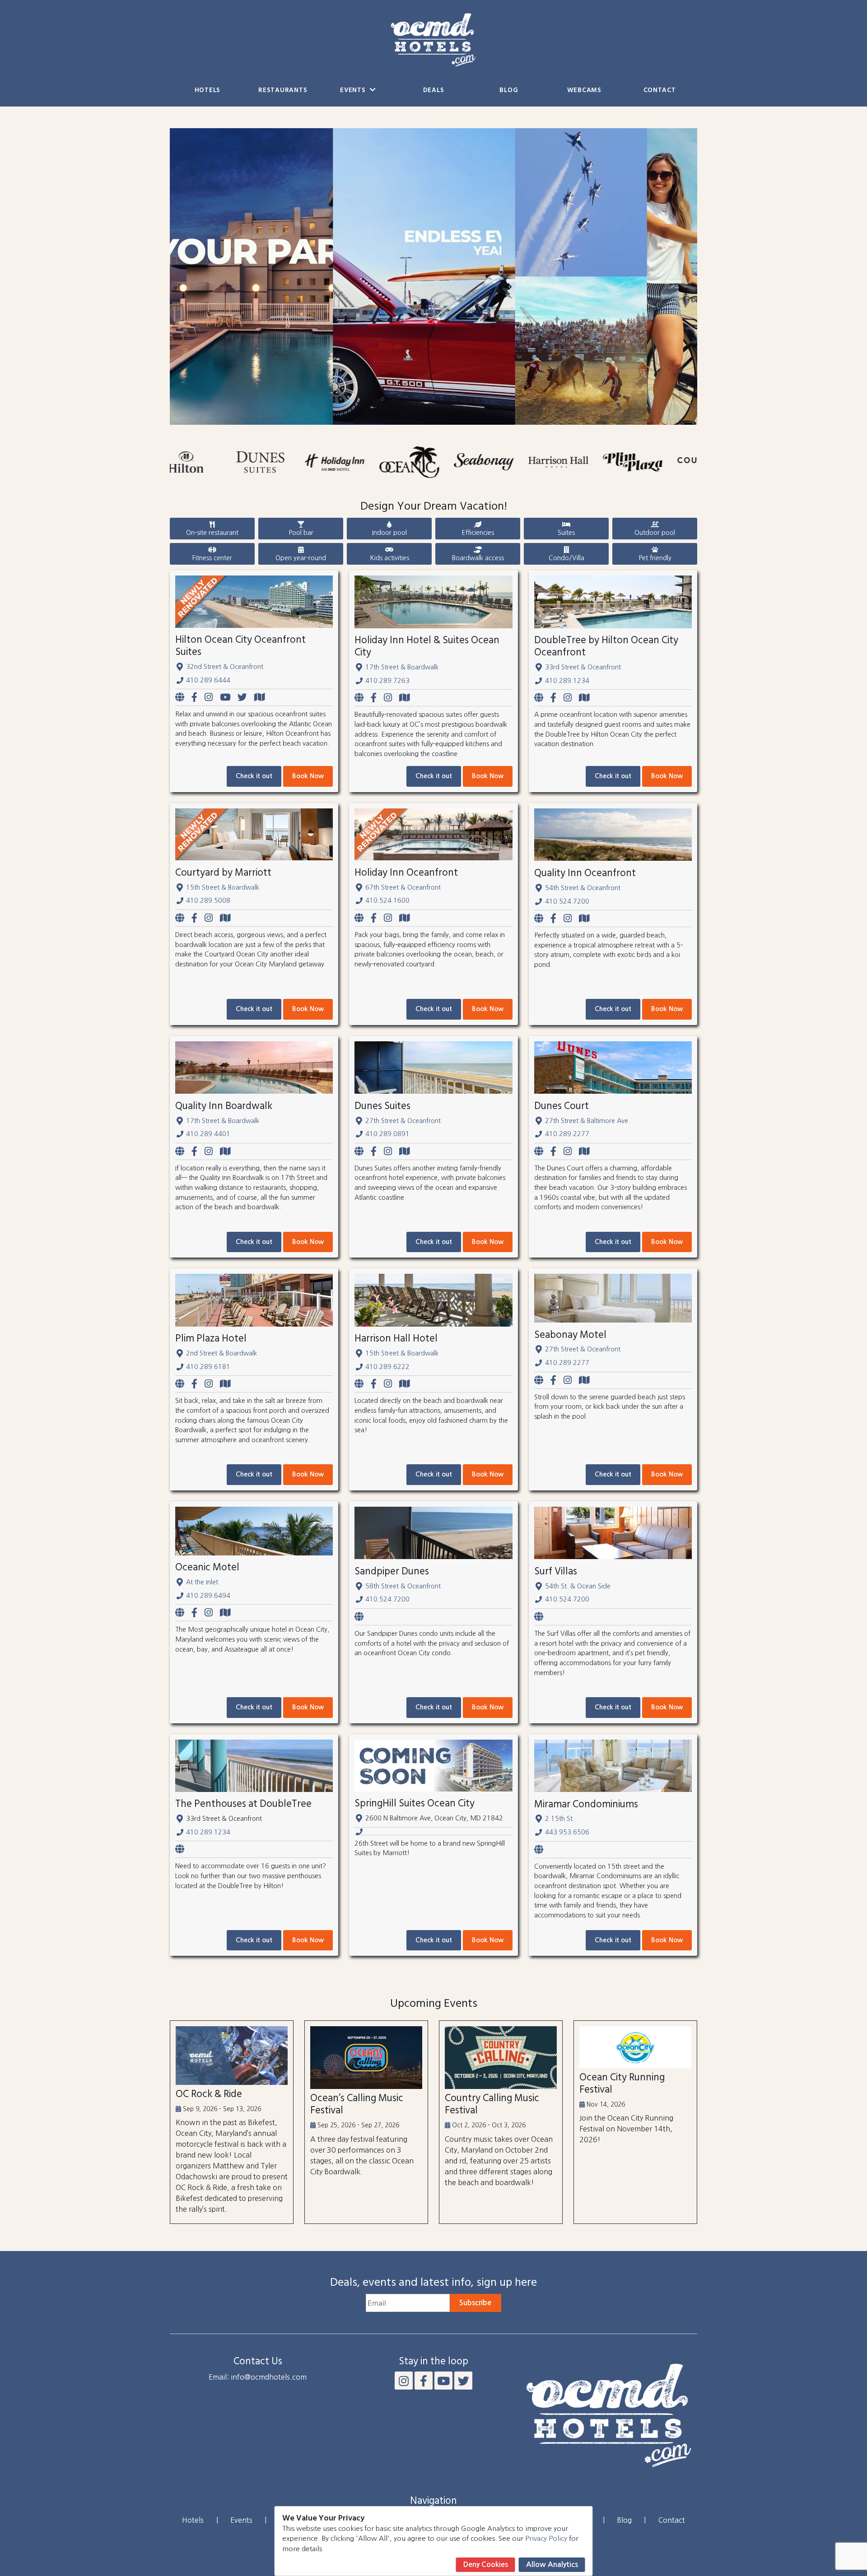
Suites (566, 533)
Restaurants (283, 91)
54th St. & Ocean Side (578, 1586)
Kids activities (389, 558)
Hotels (207, 91)
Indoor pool (389, 533)
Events (354, 91)
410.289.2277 (567, 1134)
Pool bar (301, 533)
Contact (660, 91)
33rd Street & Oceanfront (583, 667)
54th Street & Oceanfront (583, 888)
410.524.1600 (387, 900)
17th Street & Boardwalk (402, 667)
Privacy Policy (546, 2538)
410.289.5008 (208, 900)
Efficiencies (478, 533)
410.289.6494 (208, 1596)
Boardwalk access (478, 558)
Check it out (254, 776)
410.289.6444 (208, 680)
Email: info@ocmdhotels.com (258, 2377)
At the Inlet (202, 1582)
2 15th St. (560, 1819)
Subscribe (475, 2303)
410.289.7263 (387, 681)
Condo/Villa (566, 558)
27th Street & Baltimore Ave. (587, 1121)
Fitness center (212, 558)
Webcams (584, 91)
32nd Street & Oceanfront (225, 667)
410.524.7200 (567, 901)
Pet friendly (655, 558)
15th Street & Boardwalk (223, 887)
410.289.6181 (208, 1367)
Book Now (308, 776)
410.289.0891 (387, 1134)
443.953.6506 (567, 1832)
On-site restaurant (212, 533)
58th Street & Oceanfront (403, 1586)
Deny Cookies (486, 2564)
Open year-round (301, 558)
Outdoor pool (655, 533)
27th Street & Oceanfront (403, 1121)
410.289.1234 (567, 681)
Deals (434, 91)
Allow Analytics (552, 2564)
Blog (509, 91)
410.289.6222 (387, 1367)
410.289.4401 (208, 1134)
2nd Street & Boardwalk (221, 1353)
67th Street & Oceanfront (403, 887)
